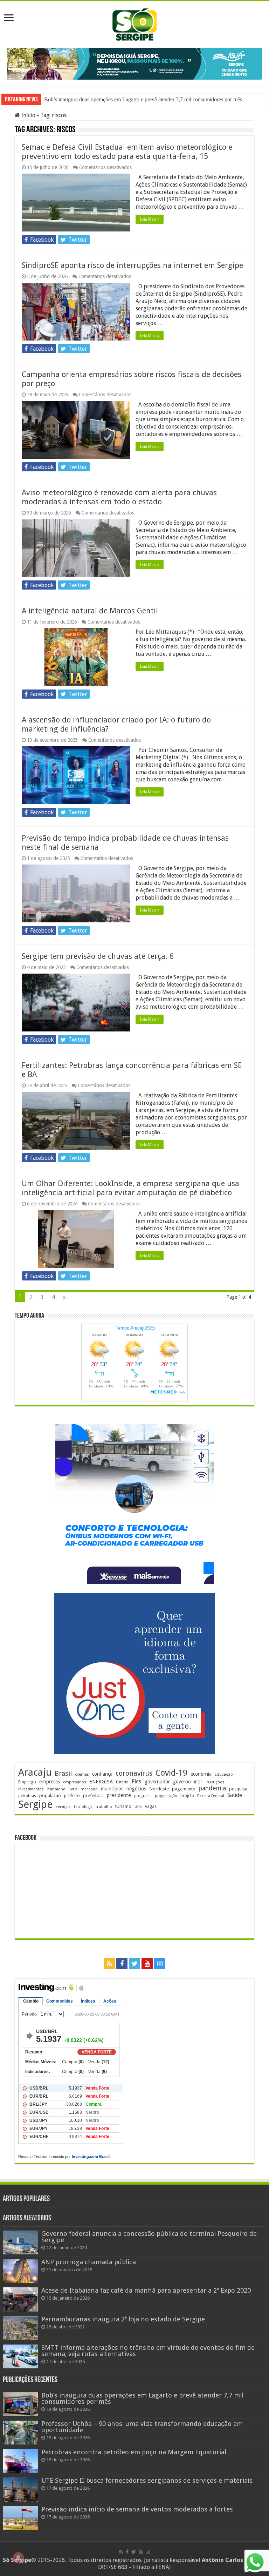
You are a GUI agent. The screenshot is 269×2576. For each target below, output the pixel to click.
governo (182, 1781)
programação (166, 1795)
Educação (224, 1774)
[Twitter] (134, 1963)
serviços (63, 1806)
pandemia (212, 1788)
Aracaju (35, 1772)
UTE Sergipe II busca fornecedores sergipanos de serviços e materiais (147, 2480)
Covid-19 (171, 1772)
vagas (151, 1806)
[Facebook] (122, 1963)
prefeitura (93, 1795)
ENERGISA (101, 1781)
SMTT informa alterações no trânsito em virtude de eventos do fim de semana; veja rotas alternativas (148, 2350)
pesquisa (238, 1788)
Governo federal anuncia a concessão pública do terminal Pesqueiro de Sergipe (149, 2236)
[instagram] (160, 1963)
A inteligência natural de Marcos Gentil (90, 610)
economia (201, 1773)
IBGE (198, 1781)
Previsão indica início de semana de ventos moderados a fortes (137, 2508)
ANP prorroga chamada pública (89, 2261)
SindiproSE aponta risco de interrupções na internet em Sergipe (132, 265)
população (50, 1795)
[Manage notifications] (18, 2558)
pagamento (184, 1788)
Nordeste (159, 1788)
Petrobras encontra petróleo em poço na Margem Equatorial (134, 2451)
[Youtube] (147, 1963)
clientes (82, 1774)
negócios (136, 1788)
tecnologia (83, 1806)
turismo (123, 1805)
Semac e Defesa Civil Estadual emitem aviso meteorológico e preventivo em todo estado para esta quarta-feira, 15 (127, 151)
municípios (112, 1788)
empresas (50, 1781)
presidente (119, 1795)
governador (157, 1781)
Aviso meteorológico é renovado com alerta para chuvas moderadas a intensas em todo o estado (119, 496)
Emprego (27, 1781)
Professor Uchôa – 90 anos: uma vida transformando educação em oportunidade (132, 99)
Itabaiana (56, 1788)
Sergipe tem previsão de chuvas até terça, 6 (98, 956)
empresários (75, 1781)
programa (143, 1795)
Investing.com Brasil (91, 2156)
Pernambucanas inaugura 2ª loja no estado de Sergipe (123, 2318)
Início (28, 115)
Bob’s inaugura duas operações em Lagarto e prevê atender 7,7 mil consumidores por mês (142, 2397)
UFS (138, 1806)
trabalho (104, 1806)
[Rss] (109, 1963)
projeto (187, 1795)
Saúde (235, 1794)
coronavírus (134, 1773)
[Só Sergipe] (134, 23)
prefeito (72, 1795)
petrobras (27, 1795)
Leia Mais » (150, 218)
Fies (136, 1781)
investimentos (31, 1788)
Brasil (63, 1773)
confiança (102, 1773)
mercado (89, 1788)
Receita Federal (211, 1795)
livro (73, 1788)
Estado (122, 1781)
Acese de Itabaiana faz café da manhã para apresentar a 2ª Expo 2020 (146, 2290)
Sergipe (35, 1804)
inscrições (215, 1781)
